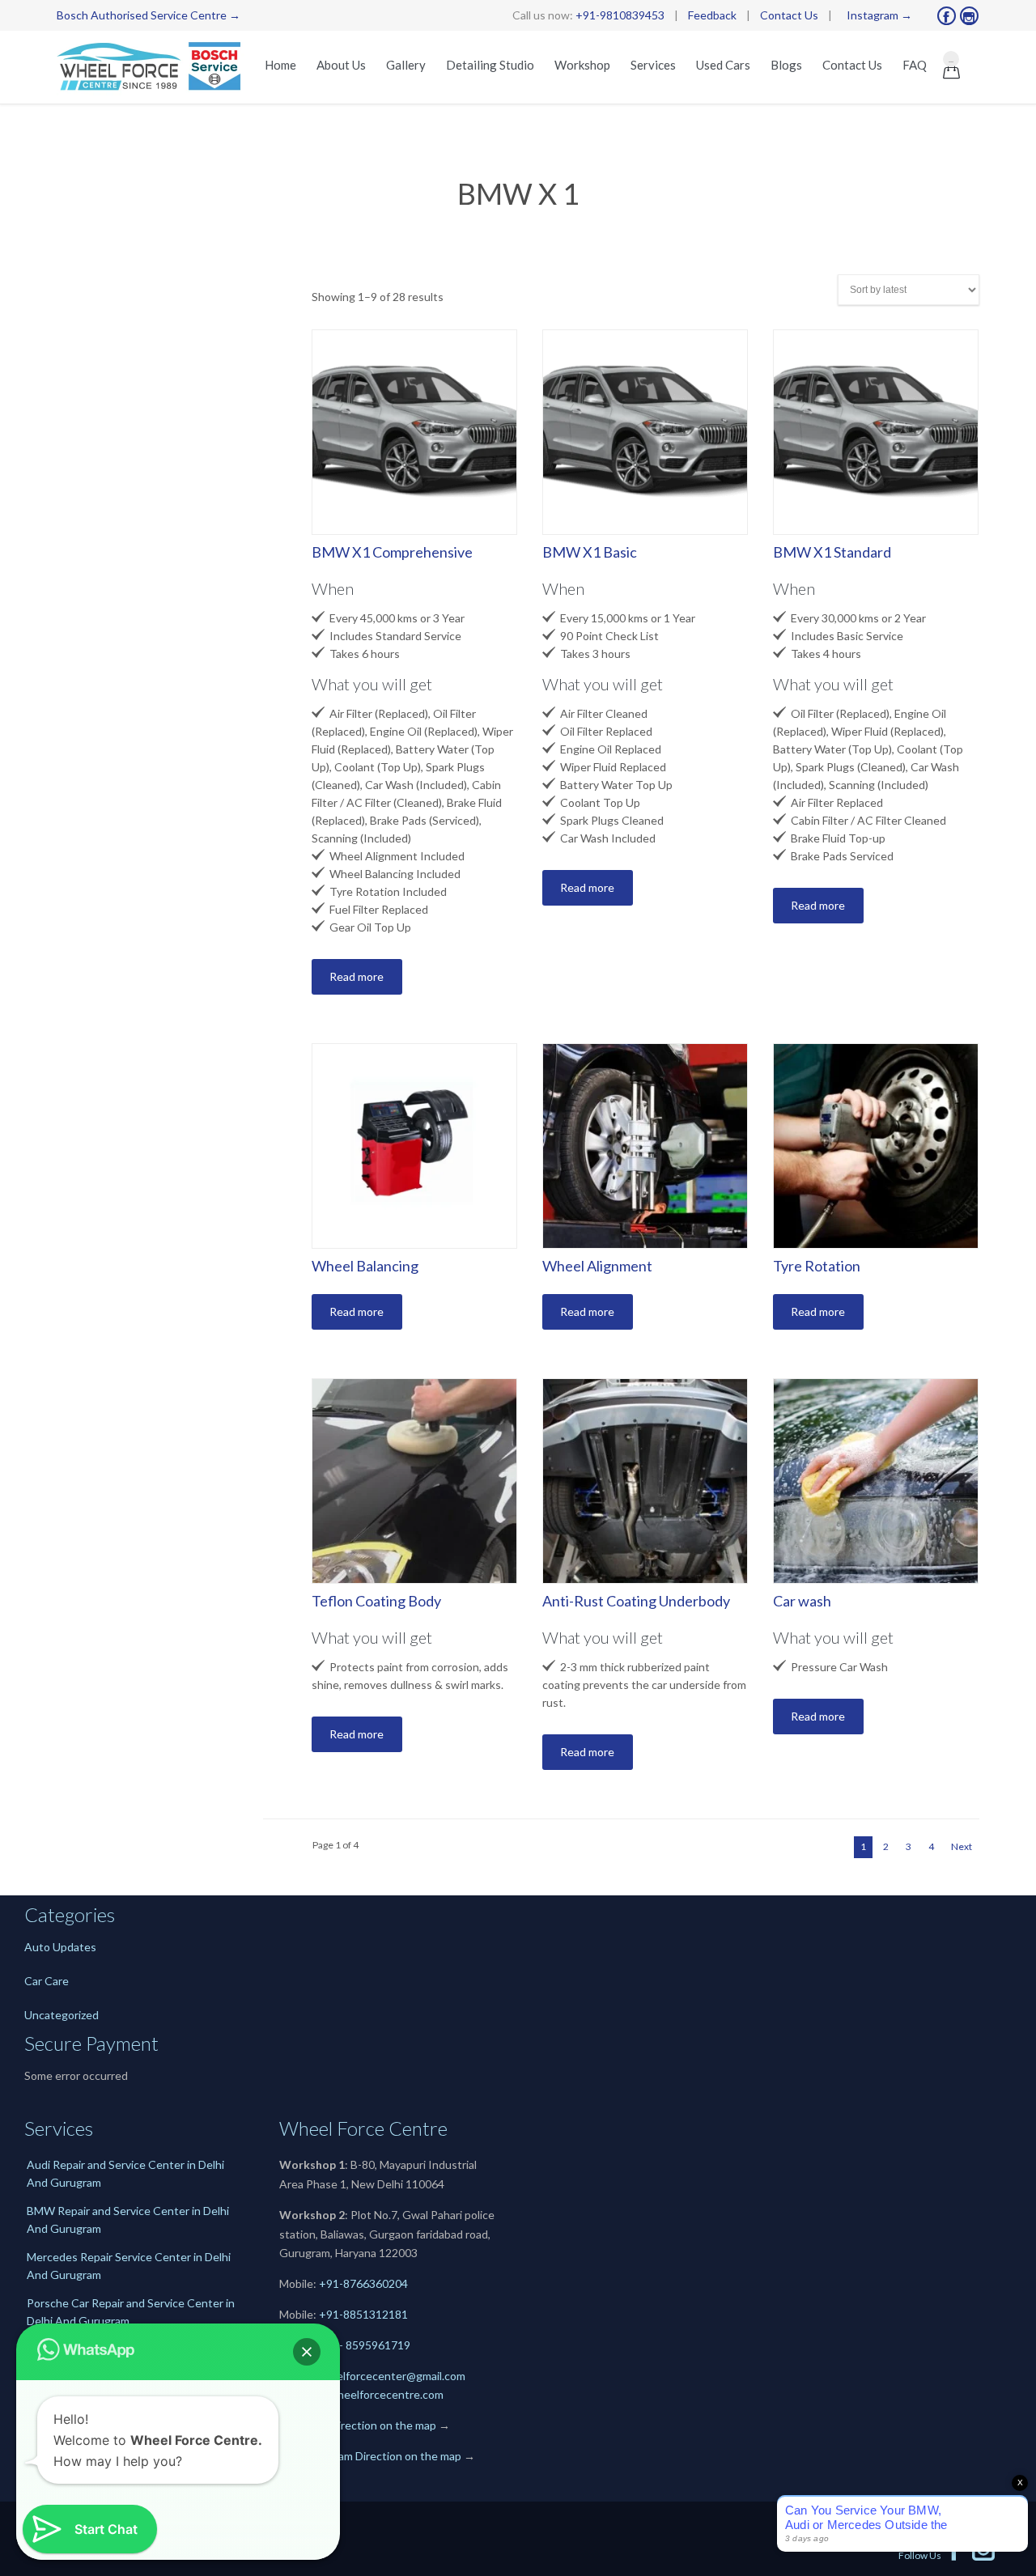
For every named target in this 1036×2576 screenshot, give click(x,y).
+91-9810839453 (620, 15)
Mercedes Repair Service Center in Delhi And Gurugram (129, 2266)
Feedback (712, 15)
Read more (357, 976)
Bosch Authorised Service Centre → (149, 15)
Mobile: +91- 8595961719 (345, 2345)
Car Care (47, 1981)
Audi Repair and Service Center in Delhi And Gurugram (125, 2173)
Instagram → (879, 15)
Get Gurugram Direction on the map (370, 2456)
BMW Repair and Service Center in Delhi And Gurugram (128, 2220)
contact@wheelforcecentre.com (361, 2394)
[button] (307, 2352)
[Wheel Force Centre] (152, 67)
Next (962, 1846)
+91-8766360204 (363, 2283)
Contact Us (789, 15)
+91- (331, 2314)
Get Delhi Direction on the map (358, 2425)
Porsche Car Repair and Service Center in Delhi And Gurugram (131, 2312)
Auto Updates (60, 1947)
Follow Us (932, 2555)
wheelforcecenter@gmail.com (390, 2376)
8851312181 (376, 2314)
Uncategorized (62, 2015)
